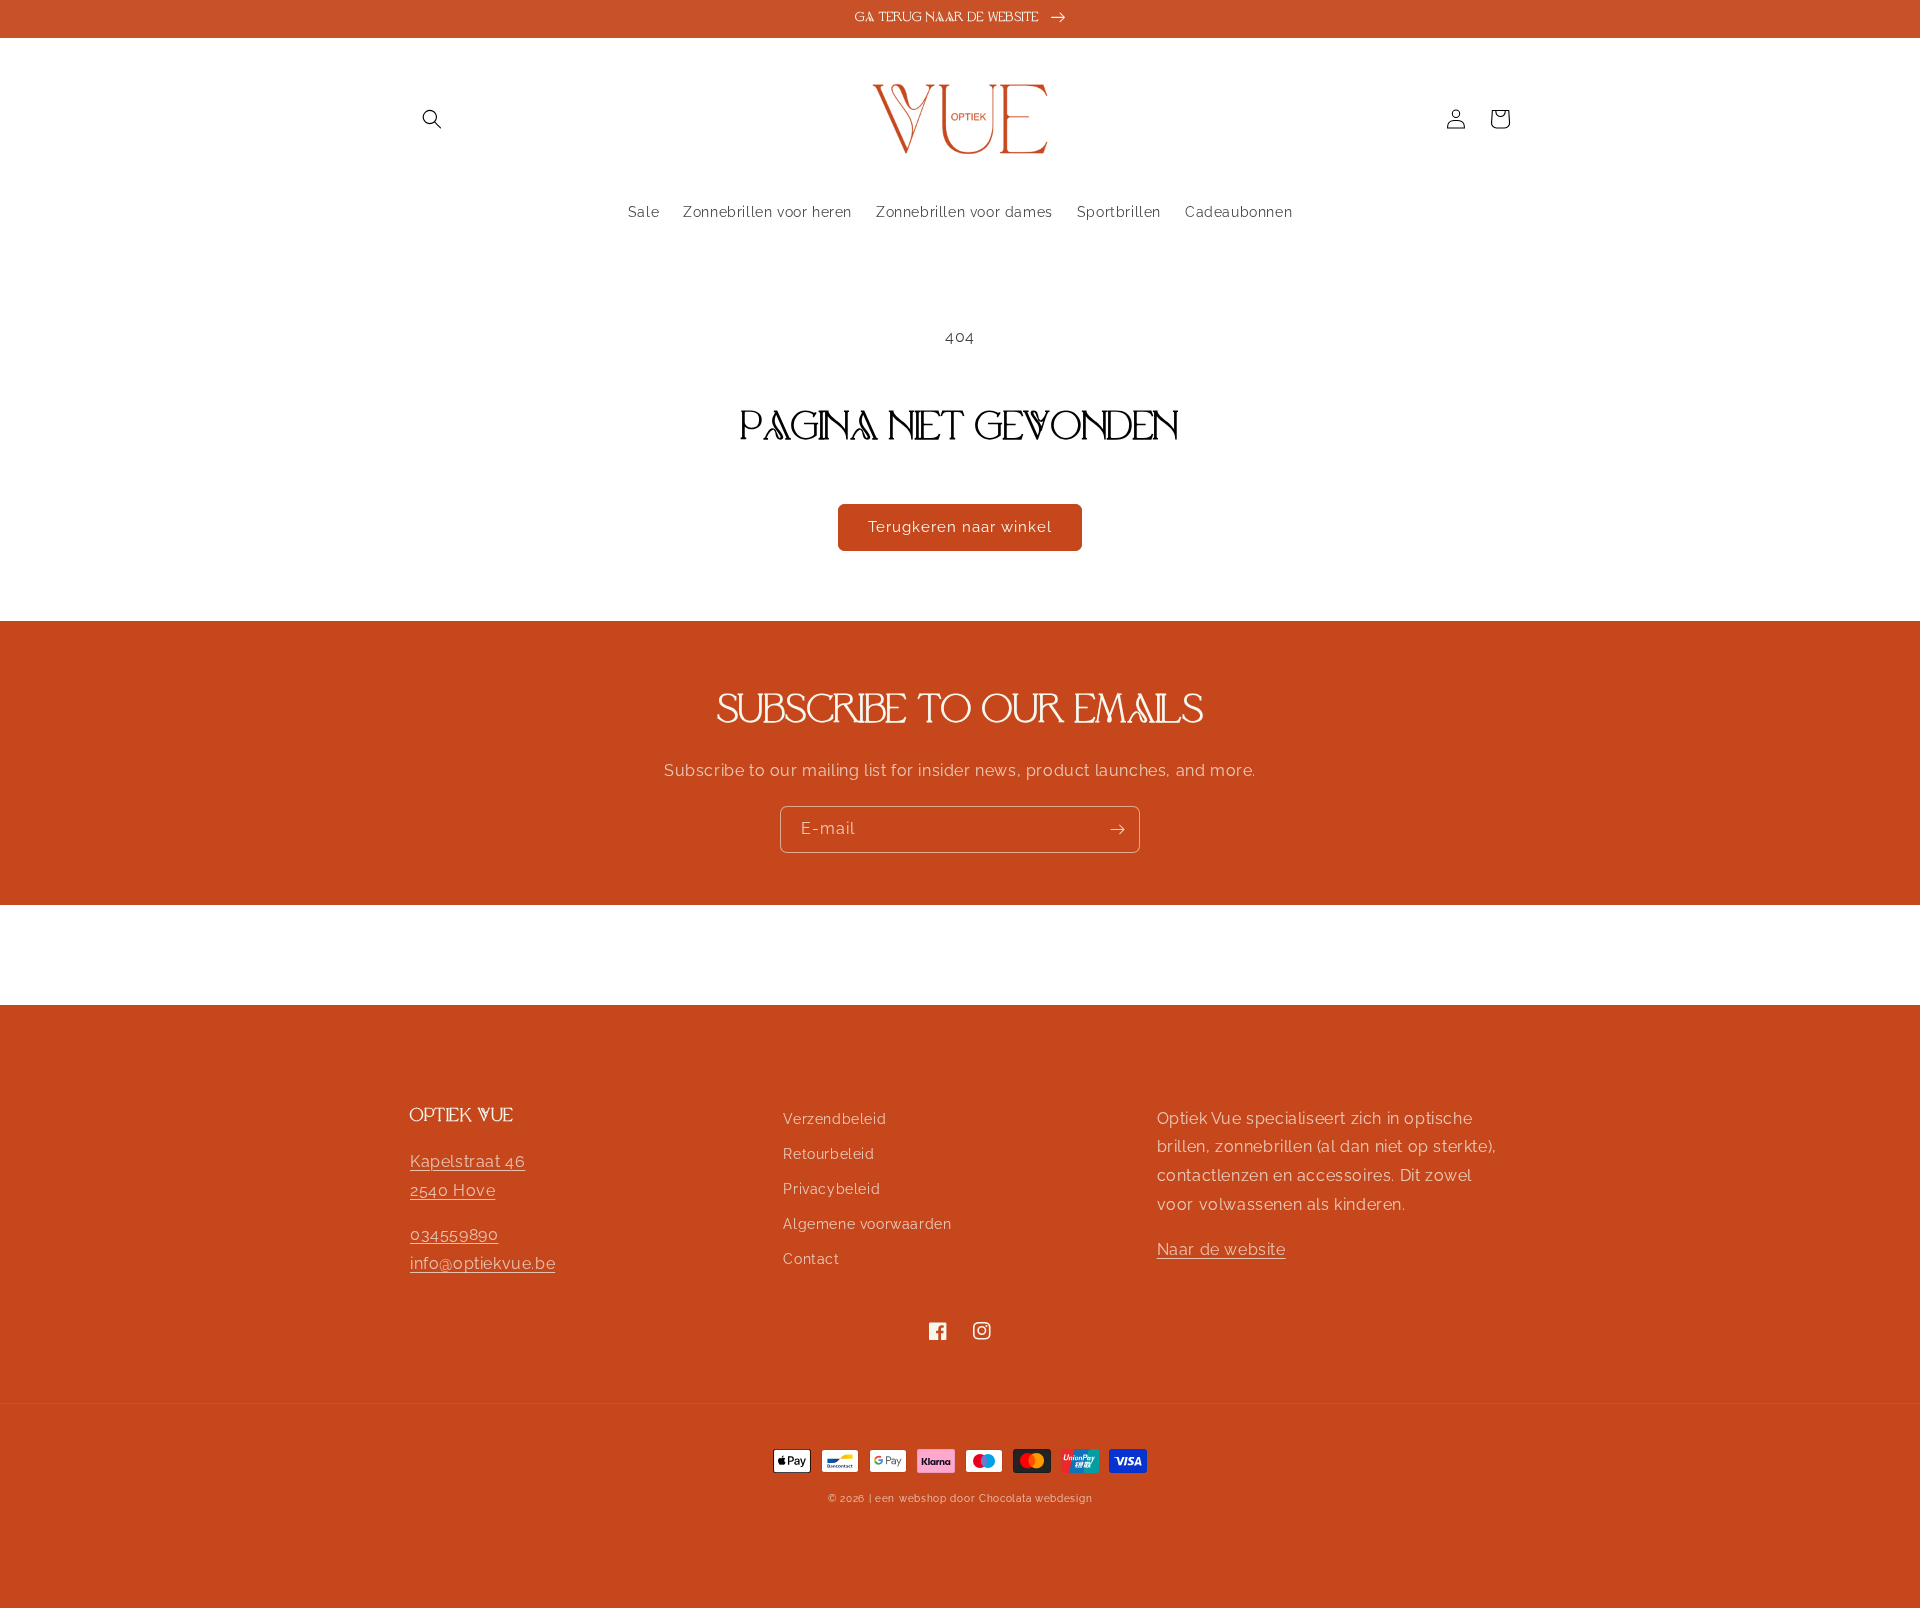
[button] (432, 119)
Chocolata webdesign (1035, 1498)
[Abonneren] (1117, 829)
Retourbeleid (828, 1154)
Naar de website (1221, 1249)
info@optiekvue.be (482, 1263)
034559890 (454, 1234)
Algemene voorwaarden (867, 1224)
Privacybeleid (831, 1189)
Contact (811, 1259)
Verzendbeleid (834, 1119)
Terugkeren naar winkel (960, 527)
